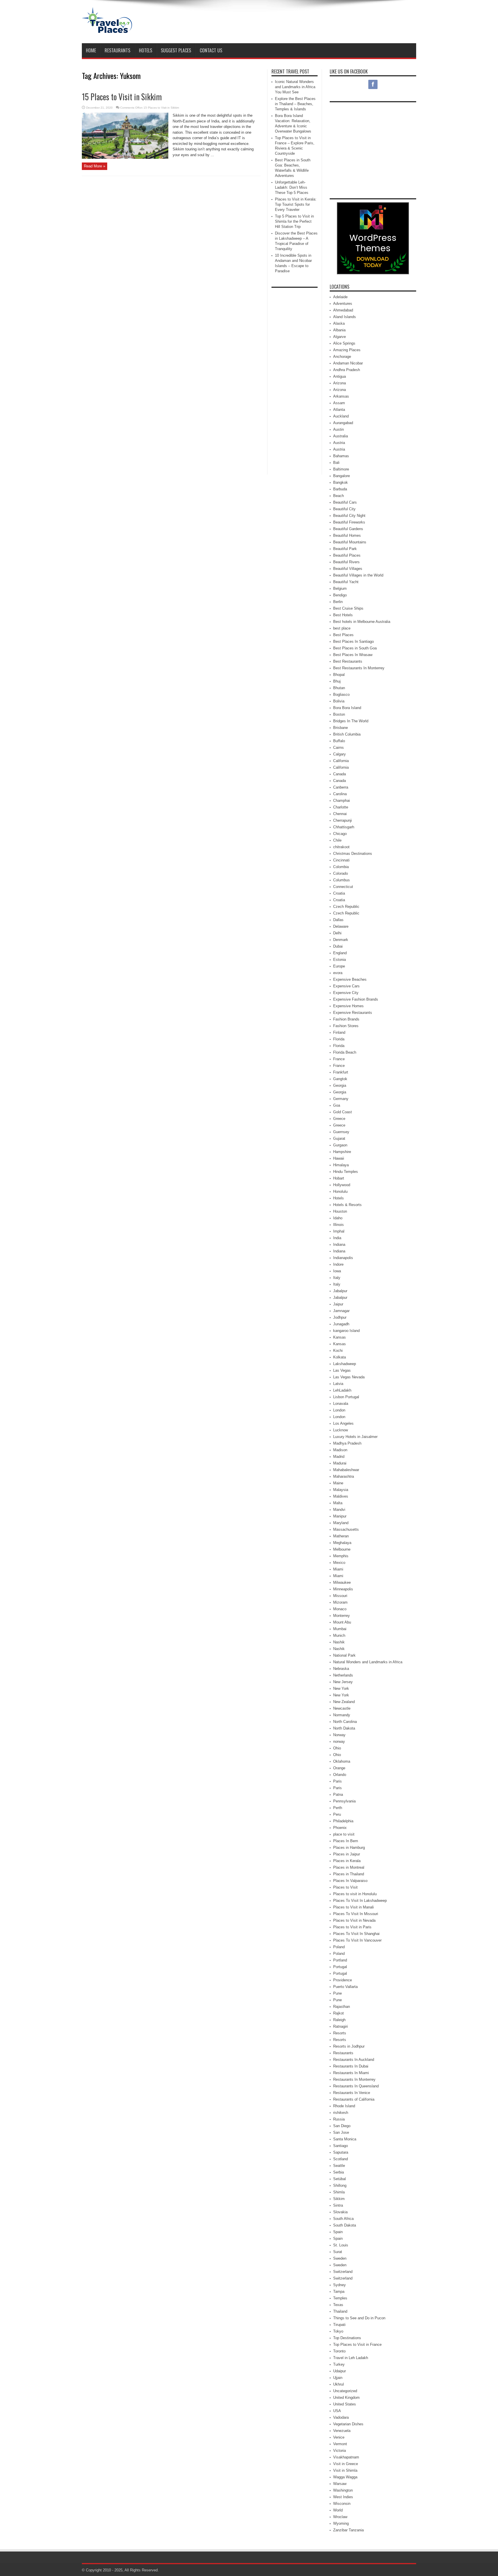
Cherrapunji (343, 820)
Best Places (343, 635)
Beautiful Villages (348, 569)
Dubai (338, 946)
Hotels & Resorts (347, 1205)
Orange (339, 1768)
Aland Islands (345, 317)
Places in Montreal (349, 1867)
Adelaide (340, 297)
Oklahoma (342, 1761)
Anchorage (342, 357)
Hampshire (342, 1152)
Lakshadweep (345, 1364)
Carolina (340, 794)
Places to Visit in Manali (353, 1907)
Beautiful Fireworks (349, 522)
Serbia (338, 2172)
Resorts (340, 2033)
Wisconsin (342, 2504)
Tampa (339, 2291)
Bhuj (337, 681)
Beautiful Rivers (346, 562)
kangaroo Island (346, 1331)
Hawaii (339, 1158)
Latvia (338, 1384)
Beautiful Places (347, 555)
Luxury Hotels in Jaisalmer (355, 1437)
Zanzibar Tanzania (348, 2530)
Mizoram (340, 1602)
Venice (339, 2437)
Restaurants (117, 50)
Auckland (341, 416)
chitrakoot (341, 847)
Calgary (339, 754)
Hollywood (342, 1185)
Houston (340, 1211)
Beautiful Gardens (348, 529)
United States (345, 2404)
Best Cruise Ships (348, 608)
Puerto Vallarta (345, 1987)
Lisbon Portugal (346, 1397)
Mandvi (339, 1510)
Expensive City (346, 993)
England (340, 953)
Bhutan (339, 688)
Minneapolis (343, 1589)
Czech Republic (346, 907)
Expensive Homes (348, 1006)
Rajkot (338, 2013)
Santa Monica (345, 2139)
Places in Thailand (349, 1874)
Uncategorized (345, 2391)
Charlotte (341, 807)
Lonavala (341, 1404)
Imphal (339, 1231)
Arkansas (341, 396)
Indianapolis (343, 1258)
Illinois (338, 1225)
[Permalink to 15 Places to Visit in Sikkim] (125, 157)
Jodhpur (340, 1317)
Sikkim (339, 2199)
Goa (337, 1105)
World (338, 2510)
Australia (341, 436)
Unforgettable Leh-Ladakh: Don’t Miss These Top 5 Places (292, 187)
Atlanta (339, 410)
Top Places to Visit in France (357, 2345)
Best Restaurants (348, 661)
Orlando (340, 1775)
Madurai (340, 1463)
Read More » (95, 166)
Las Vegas (342, 1370)
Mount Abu (342, 1622)
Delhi (337, 933)
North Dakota (344, 1728)
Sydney (339, 2285)
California (341, 761)
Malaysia (341, 1490)
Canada (339, 774)
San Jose (341, 2132)
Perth (338, 1808)
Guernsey (341, 1132)
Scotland (341, 2159)
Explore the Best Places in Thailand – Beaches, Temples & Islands (295, 104)
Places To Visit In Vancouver (357, 1940)
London (339, 1410)
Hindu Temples (346, 1172)
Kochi (338, 1351)
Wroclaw (340, 2517)
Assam (339, 403)
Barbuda (340, 489)
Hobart (339, 1178)
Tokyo (338, 2331)
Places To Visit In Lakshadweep (360, 1901)
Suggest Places (176, 50)
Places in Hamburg (349, 1848)
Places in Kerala (347, 1861)
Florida (339, 1039)
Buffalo (339, 741)
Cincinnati (341, 860)
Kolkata (339, 1357)
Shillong (340, 2185)
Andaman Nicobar (348, 363)
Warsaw (340, 2484)
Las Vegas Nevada (349, 1377)
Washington (343, 2490)
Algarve (339, 337)
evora (338, 973)
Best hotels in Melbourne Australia (362, 622)
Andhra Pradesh (347, 370)
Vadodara (341, 2417)
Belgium (340, 588)
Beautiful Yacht (346, 582)
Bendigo (340, 595)
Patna (338, 1794)
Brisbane (341, 728)
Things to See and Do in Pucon (359, 2318)
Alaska (339, 323)
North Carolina (345, 1722)
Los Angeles (343, 1423)
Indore (338, 1264)
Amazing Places (347, 350)
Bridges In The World (351, 721)
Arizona (339, 383)
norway (339, 1741)
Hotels (146, 50)
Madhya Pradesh (347, 1443)
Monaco (340, 1609)
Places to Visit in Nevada (354, 1920)
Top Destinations (347, 2338)
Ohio (337, 1748)
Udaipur (339, 2371)
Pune (337, 1993)
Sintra (338, 2205)
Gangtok (340, 1079)
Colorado (341, 873)
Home (91, 50)
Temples (340, 2298)
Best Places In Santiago (353, 641)
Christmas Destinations (353, 854)
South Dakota (345, 2225)
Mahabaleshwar (346, 1470)
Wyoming (341, 2523)
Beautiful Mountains (350, 542)
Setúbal (339, 2179)
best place (342, 628)
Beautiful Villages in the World (358, 575)
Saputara (341, 2152)
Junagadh (341, 1324)
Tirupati (339, 2325)
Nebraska (341, 1669)
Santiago (341, 2146)
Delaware (341, 926)
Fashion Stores (346, 1026)
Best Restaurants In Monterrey (359, 668)
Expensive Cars (346, 986)
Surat (338, 2252)
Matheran (341, 1536)
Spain (338, 2232)
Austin (338, 429)
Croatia (339, 893)
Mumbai (340, 1629)
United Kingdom (346, 2398)
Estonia (339, 960)
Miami (338, 1569)
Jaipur (338, 1304)
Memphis (341, 1556)
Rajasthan (342, 2007)
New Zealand (344, 1702)
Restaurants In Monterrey (354, 2079)
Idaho (338, 1218)
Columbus (342, 880)
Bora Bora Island (347, 708)
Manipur (340, 1516)
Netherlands (343, 1675)
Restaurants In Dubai (351, 2066)
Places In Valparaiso (350, 1881)
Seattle (339, 2166)
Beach (338, 496)
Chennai (340, 814)
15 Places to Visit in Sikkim (122, 97)
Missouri (340, 1596)
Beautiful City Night (349, 516)
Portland (340, 1960)
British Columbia (347, 734)
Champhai (342, 801)
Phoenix (340, 1828)
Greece (339, 1119)
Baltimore (341, 469)
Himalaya (341, 1165)
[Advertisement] (311, 22)
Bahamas (341, 456)
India (337, 1238)
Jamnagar (341, 1311)
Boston (339, 714)
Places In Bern (346, 1841)
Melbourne (342, 1549)
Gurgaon (340, 1145)
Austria (339, 443)
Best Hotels (343, 615)
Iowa (337, 1271)
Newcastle (342, 1708)
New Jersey (343, 1682)
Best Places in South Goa (355, 648)
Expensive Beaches (350, 979)
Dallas (338, 920)
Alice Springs (344, 343)
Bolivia (339, 701)
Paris (337, 1781)
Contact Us (211, 50)
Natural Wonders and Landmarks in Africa (368, 1662)
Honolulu (340, 1191)
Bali (336, 463)
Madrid (339, 1457)
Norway (339, 1735)
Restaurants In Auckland (354, 2060)
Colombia (341, 867)
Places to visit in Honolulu (355, 1894)
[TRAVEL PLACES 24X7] (107, 29)
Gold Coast (343, 1112)
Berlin (338, 602)
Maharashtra (344, 1476)
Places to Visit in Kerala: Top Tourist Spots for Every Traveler (296, 204)
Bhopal (339, 675)
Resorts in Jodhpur (349, 2046)
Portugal (340, 1967)
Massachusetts (346, 1529)
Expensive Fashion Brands (356, 999)
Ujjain (338, 2378)
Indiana (339, 1244)
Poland (339, 1947)
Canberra (341, 787)
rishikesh (341, 2113)
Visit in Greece (346, 2464)
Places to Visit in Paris (352, 1927)
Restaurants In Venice (352, 2093)
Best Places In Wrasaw (353, 655)
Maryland (341, 1523)
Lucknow (341, 1430)
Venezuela (342, 2431)
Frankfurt (341, 1072)
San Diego (342, 2126)
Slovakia (340, 2212)
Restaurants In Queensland (356, 2086)
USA (337, 2411)
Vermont (340, 2444)
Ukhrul (338, 2384)
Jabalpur (340, 1291)
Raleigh (339, 2020)
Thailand (340, 2311)
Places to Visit (345, 1887)
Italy (337, 1278)
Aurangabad (343, 423)
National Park (344, 1655)
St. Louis (341, 2245)
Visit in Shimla (345, 2470)
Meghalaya (342, 1543)
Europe (339, 966)
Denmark (341, 940)
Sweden (340, 2258)
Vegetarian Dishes (348, 2424)
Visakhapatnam (346, 2457)
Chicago (340, 834)
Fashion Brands (346, 1019)
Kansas (339, 1337)
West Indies (343, 2497)
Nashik (339, 1642)
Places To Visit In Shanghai (356, 1934)
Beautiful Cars (345, 502)
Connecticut (343, 887)
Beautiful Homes (347, 535)
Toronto (339, 2351)
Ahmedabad (343, 310)
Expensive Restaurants (353, 1013)
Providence (343, 1980)
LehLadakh (342, 1390)
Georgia (340, 1085)
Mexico (339, 1563)
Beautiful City (344, 509)
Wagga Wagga (345, 2477)
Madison (340, 1450)
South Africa (343, 2219)
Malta (338, 1503)
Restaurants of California (354, 2099)
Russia (339, 2119)
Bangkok (341, 482)
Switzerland (343, 2272)
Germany (341, 1099)
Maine (338, 1483)
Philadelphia (343, 1821)
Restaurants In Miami (351, 2073)
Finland (339, 1032)
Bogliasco (341, 694)
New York (341, 1688)
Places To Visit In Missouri (356, 1914)
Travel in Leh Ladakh (351, 2358)
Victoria (339, 2451)
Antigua (339, 376)
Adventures (343, 304)
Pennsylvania (344, 1801)
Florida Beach (345, 1052)
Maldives (341, 1496)
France (339, 1059)
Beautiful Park (345, 549)
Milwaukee (342, 1582)
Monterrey (342, 1616)
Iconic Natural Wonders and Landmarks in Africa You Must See (295, 87)
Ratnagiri (341, 2026)
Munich (339, 1635)
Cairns (338, 748)
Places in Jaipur (347, 1854)
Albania (339, 330)
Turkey (339, 2364)
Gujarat (339, 1138)
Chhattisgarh (344, 827)
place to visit (344, 1834)
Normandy (342, 1715)
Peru (337, 1814)
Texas (338, 2305)
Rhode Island (344, 2106)
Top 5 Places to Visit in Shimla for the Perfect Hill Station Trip (294, 221)
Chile (337, 840)
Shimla (339, 2192)
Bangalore (342, 476)
